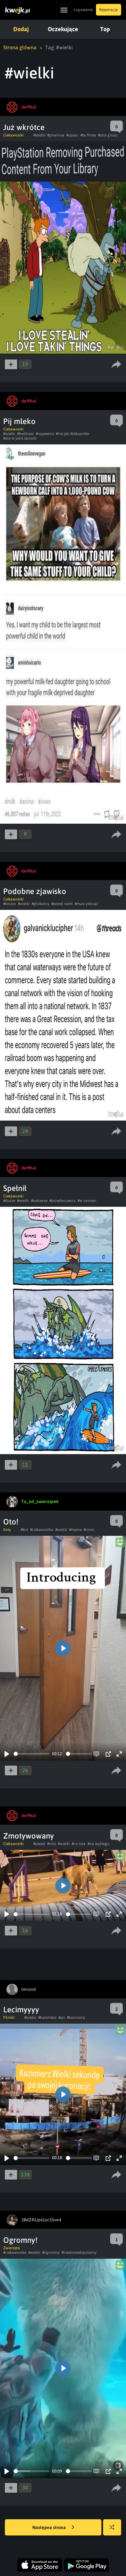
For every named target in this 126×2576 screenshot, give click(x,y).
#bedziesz (26, 434)
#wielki (39, 135)
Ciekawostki (13, 135)
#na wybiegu (99, 1844)
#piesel (39, 1844)
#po (62, 2017)
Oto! (11, 1522)
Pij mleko (19, 421)
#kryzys (10, 904)
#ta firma (88, 135)
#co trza (79, 1844)
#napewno (45, 434)
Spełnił (15, 1188)
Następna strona (50, 2527)
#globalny (41, 904)
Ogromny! (20, 2240)
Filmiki (9, 2017)
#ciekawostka (42, 1530)
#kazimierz (47, 2017)
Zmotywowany (29, 1836)
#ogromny (51, 2253)
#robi (52, 1844)
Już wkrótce (24, 127)
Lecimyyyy (21, 2010)
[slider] (31, 1754)
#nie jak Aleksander (73, 434)
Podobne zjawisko (35, 891)
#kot (24, 1530)
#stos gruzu (108, 135)
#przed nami (62, 904)
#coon (89, 1530)
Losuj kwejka (112, 2527)
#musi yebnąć (86, 904)
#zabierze (39, 1201)
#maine (75, 1530)
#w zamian (87, 1201)
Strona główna (20, 47)
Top (105, 29)
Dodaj (21, 29)
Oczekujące (63, 29)
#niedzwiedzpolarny (79, 2253)
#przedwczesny (63, 1201)
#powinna (56, 135)
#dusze (9, 1201)
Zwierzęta (12, 2248)
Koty (7, 1530)
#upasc (72, 135)
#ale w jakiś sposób (20, 438)
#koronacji (76, 2017)
